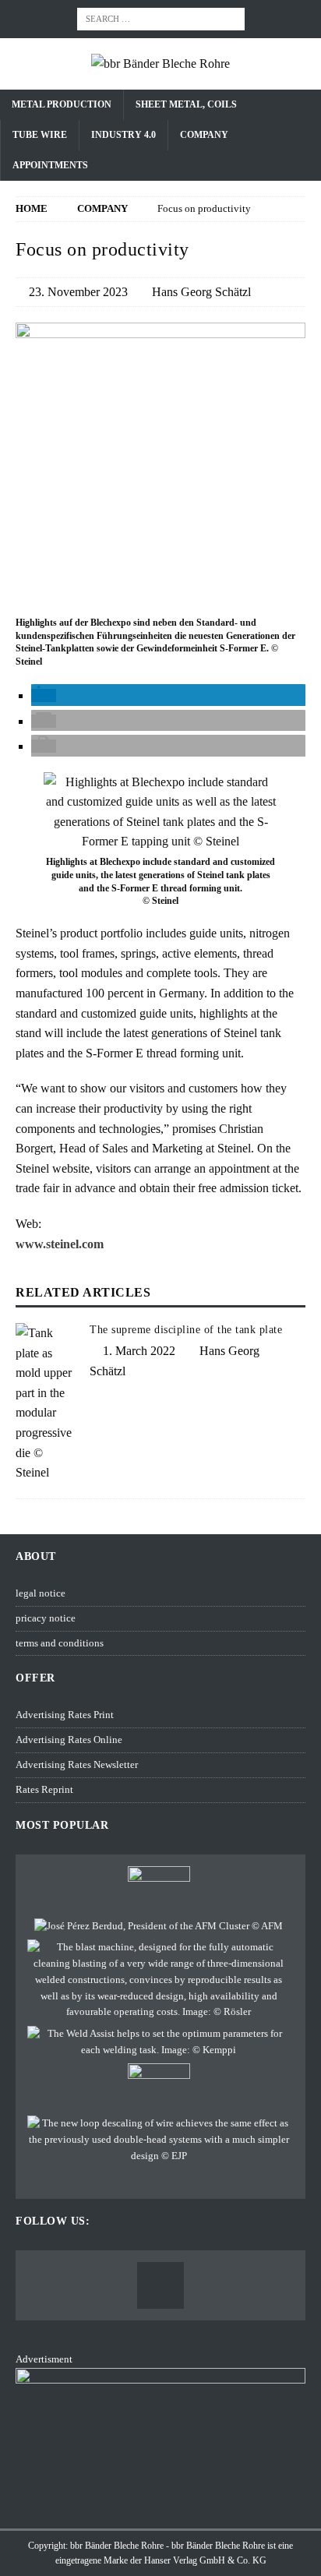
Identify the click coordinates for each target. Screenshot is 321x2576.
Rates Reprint (44, 1789)
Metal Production (62, 104)
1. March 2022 (139, 1351)
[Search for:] (161, 18)
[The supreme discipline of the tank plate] (47, 1403)
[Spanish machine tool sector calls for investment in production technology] (159, 1927)
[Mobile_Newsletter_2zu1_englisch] (160, 2504)
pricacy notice (46, 1618)
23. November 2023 (78, 292)
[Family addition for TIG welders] (159, 2042)
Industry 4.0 (123, 135)
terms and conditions (60, 1643)
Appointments (50, 165)
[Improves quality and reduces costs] (159, 1980)
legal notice (41, 1593)
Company (204, 135)
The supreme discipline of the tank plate (186, 1330)
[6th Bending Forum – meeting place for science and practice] (159, 2087)
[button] (44, 695)
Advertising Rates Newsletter (77, 1764)
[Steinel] (160, 602)
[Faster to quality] (159, 2140)
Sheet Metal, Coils (186, 104)
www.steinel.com (60, 1244)
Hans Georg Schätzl (201, 292)
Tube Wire (40, 135)
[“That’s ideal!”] (159, 1890)
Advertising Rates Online (69, 1740)
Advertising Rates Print (65, 1715)
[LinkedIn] (160, 2285)
